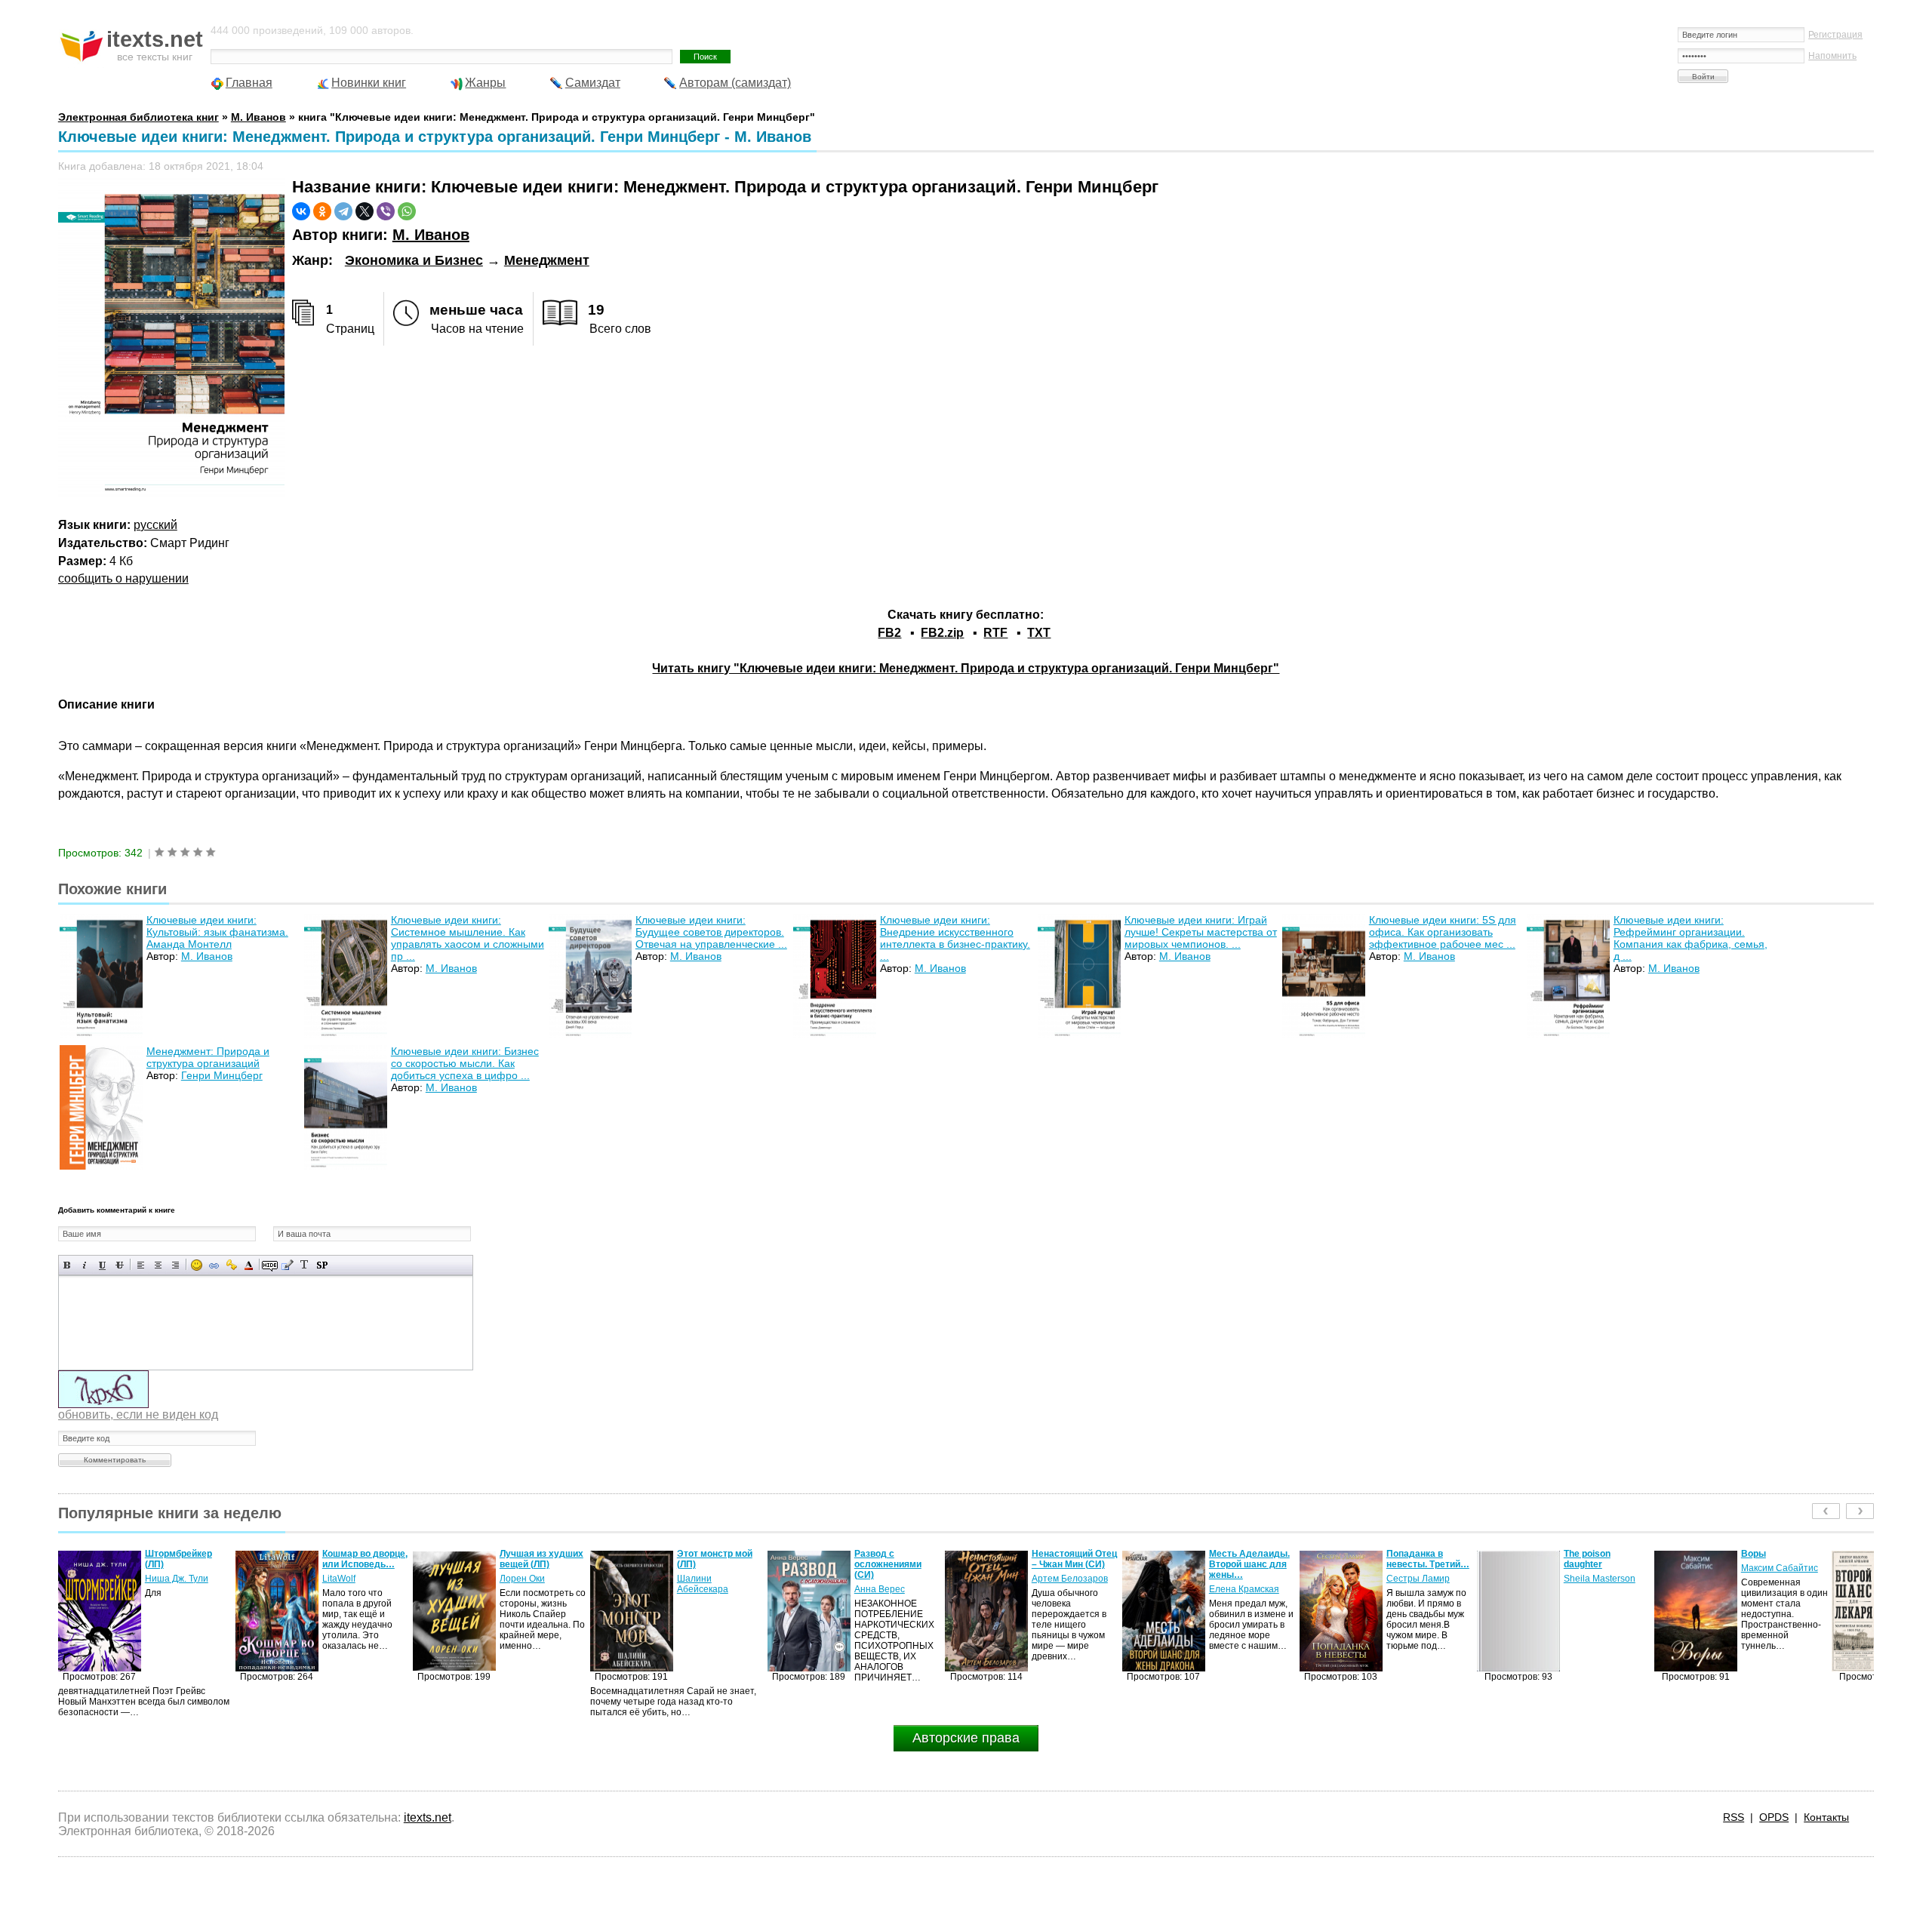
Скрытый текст (270, 1265)
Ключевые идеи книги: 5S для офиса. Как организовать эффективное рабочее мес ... (1443, 932)
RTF (995, 633)
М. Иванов (431, 235)
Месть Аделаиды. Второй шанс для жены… (1072, 1564)
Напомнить (1832, 56)
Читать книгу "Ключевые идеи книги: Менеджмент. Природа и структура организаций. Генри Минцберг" (966, 668)
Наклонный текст (85, 1265)
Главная (249, 83)
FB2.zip (942, 633)
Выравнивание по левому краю (141, 1265)
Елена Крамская (1067, 1589)
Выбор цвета (249, 1265)
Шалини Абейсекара (525, 1584)
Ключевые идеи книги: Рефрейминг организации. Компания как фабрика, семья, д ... (1690, 938)
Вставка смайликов (197, 1265)
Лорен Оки (345, 1579)
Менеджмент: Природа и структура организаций (208, 1057)
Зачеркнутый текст (120, 1265)
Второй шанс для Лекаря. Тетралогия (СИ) (1784, 1564)
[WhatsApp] (407, 211)
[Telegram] (343, 211)
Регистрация (1835, 35)
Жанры (485, 83)
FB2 (889, 633)
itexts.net (428, 1817)
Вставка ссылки (214, 1265)
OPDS (1774, 1817)
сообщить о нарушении (123, 578)
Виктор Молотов (1776, 1589)
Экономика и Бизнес (414, 260)
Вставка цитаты (287, 1265)
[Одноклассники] (322, 211)
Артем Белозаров (892, 1579)
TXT (1039, 633)
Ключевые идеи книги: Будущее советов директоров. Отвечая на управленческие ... (711, 932)
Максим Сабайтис (1602, 1568)
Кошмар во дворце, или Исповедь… (188, 1559)
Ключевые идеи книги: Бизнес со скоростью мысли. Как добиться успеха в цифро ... (465, 1063)
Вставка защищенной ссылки (231, 1265)
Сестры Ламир (1241, 1579)
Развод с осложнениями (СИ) (711, 1564)
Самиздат (593, 83)
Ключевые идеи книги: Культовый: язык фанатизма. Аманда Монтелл (217, 932)
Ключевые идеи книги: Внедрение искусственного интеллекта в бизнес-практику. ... (955, 938)
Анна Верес (702, 1589)
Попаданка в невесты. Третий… (1251, 1559)
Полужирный (68, 1265)
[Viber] (386, 211)
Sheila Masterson (1422, 1579)
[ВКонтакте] (301, 211)
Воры (1576, 1554)
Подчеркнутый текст (102, 1265)
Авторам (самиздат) (735, 83)
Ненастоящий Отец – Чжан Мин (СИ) (897, 1559)
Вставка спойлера (322, 1265)
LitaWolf (162, 1579)
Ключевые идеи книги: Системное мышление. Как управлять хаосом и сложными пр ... (468, 938)
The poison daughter (1410, 1559)
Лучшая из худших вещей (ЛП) (364, 1559)
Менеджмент (547, 260)
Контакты (1826, 1817)
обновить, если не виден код (138, 1414)
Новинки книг (369, 83)
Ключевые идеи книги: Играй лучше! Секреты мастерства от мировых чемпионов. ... (1201, 932)
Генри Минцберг (222, 1075)
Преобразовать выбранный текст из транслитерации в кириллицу (305, 1265)
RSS (1734, 1817)
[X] (365, 211)
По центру (158, 1265)
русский (155, 525)
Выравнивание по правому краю (175, 1265)
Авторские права (966, 1738)
